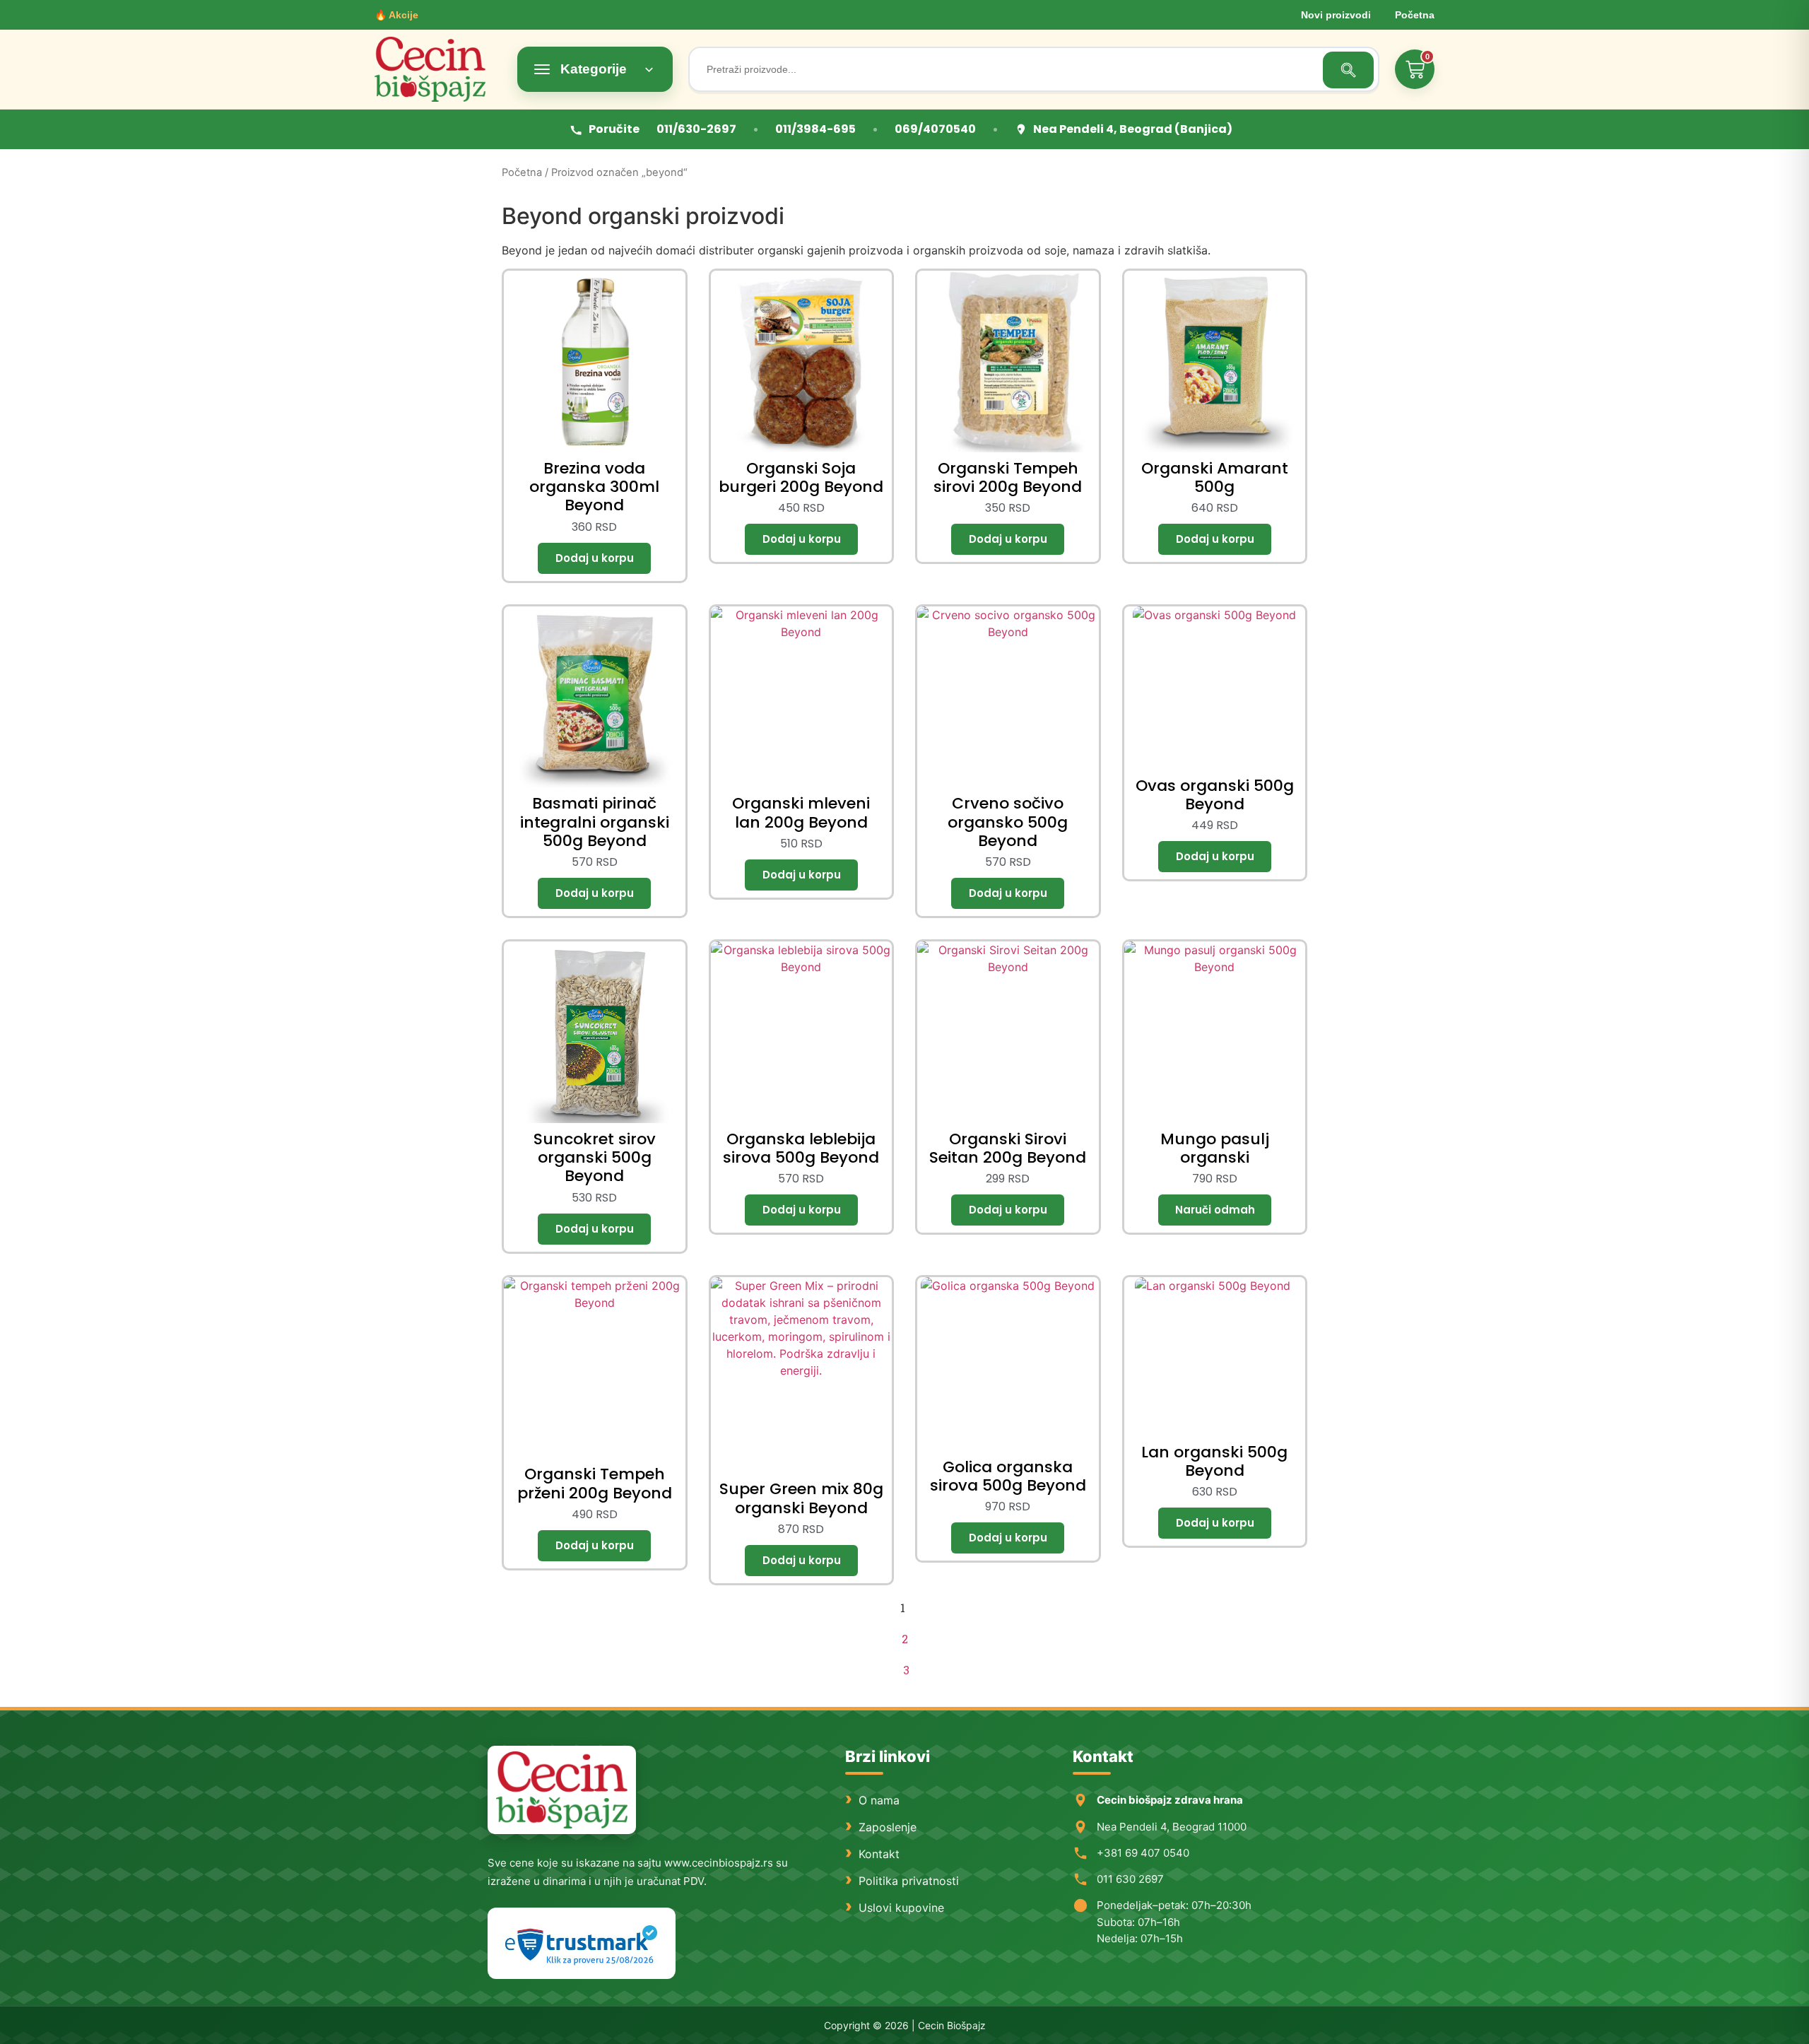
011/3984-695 (815, 129)
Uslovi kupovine (901, 1908)
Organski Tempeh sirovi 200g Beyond (1008, 477)
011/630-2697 (696, 129)
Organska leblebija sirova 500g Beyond (801, 1148)
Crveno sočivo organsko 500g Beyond (1008, 822)
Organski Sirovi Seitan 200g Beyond (1008, 1148)
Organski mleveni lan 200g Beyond (801, 812)
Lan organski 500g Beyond (1214, 1461)
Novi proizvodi (1336, 15)
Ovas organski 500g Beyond (1215, 795)
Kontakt (879, 1854)
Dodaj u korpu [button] (594, 558)
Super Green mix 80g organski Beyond (801, 1498)
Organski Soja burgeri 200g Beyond (801, 477)
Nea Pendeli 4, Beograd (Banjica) (1133, 129)
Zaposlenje (888, 1827)
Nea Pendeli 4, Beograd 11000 (1172, 1827)
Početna (1415, 15)
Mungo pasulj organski (1215, 1148)
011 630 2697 (1130, 1879)
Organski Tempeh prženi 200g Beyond (595, 1483)
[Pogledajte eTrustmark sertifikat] (582, 1943)
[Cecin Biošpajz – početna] (438, 69)
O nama (879, 1800)
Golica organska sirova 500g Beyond (1008, 1476)
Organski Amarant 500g (1215, 477)
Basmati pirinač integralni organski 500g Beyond (595, 822)
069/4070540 (935, 129)
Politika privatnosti (909, 1881)
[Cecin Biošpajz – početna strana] (562, 1790)
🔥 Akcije (396, 15)
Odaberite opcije (1215, 1210)
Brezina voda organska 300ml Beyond (594, 487)
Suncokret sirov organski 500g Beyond (595, 1158)
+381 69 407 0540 (1143, 1853)
